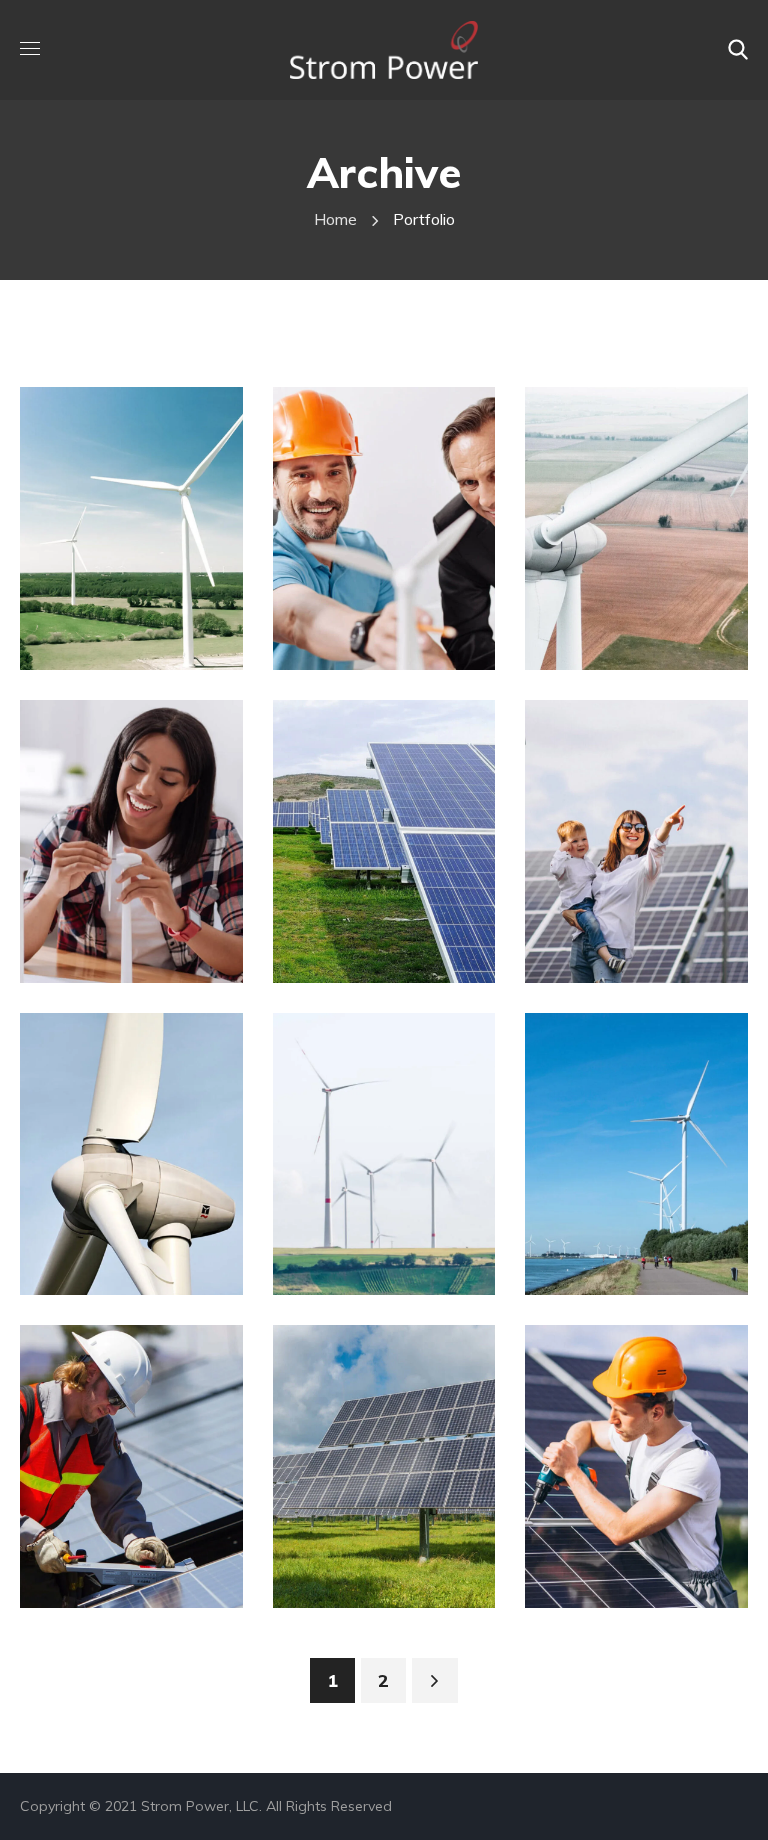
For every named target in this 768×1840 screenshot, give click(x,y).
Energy (100, 574)
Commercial (121, 887)
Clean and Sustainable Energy (396, 610)
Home (335, 219)
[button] (738, 50)
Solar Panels (377, 887)
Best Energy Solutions (630, 1236)
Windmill (612, 535)
